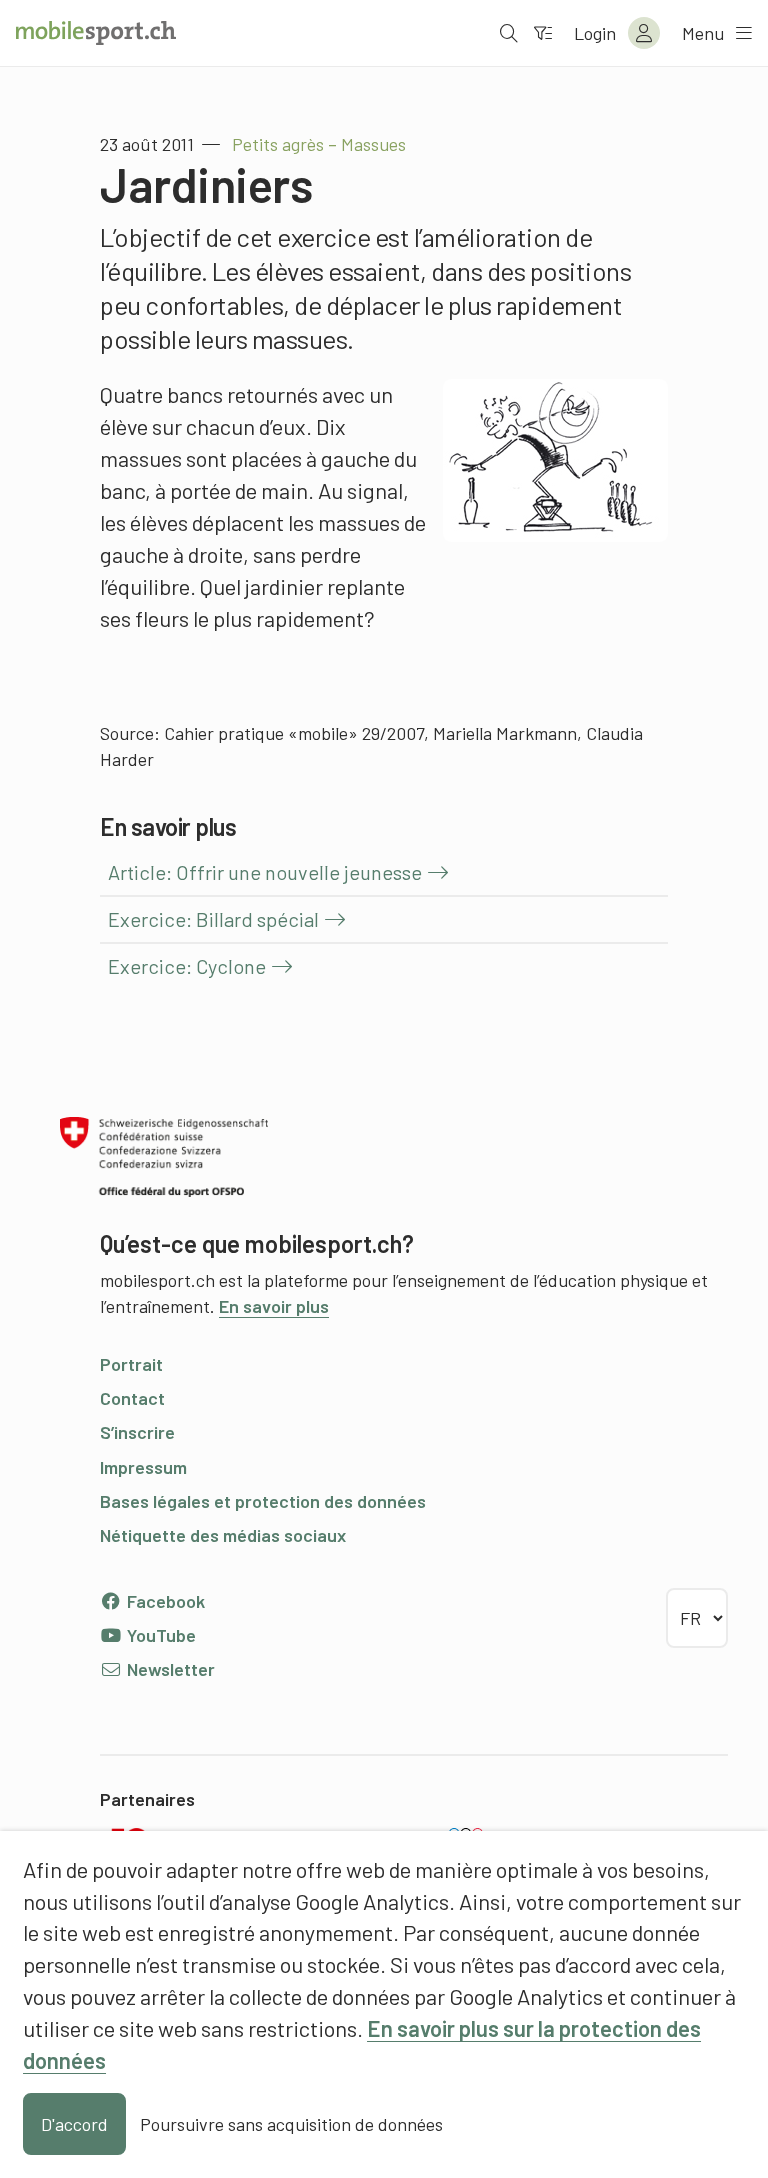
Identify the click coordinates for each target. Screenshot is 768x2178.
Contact (132, 1398)
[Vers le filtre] (543, 33)
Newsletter (169, 1669)
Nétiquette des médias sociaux (223, 1535)
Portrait (131, 1364)
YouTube (159, 1635)
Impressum (143, 1467)
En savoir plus (274, 1306)
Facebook (164, 1601)
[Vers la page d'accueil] (96, 33)
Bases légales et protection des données (263, 1501)
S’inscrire (137, 1432)
